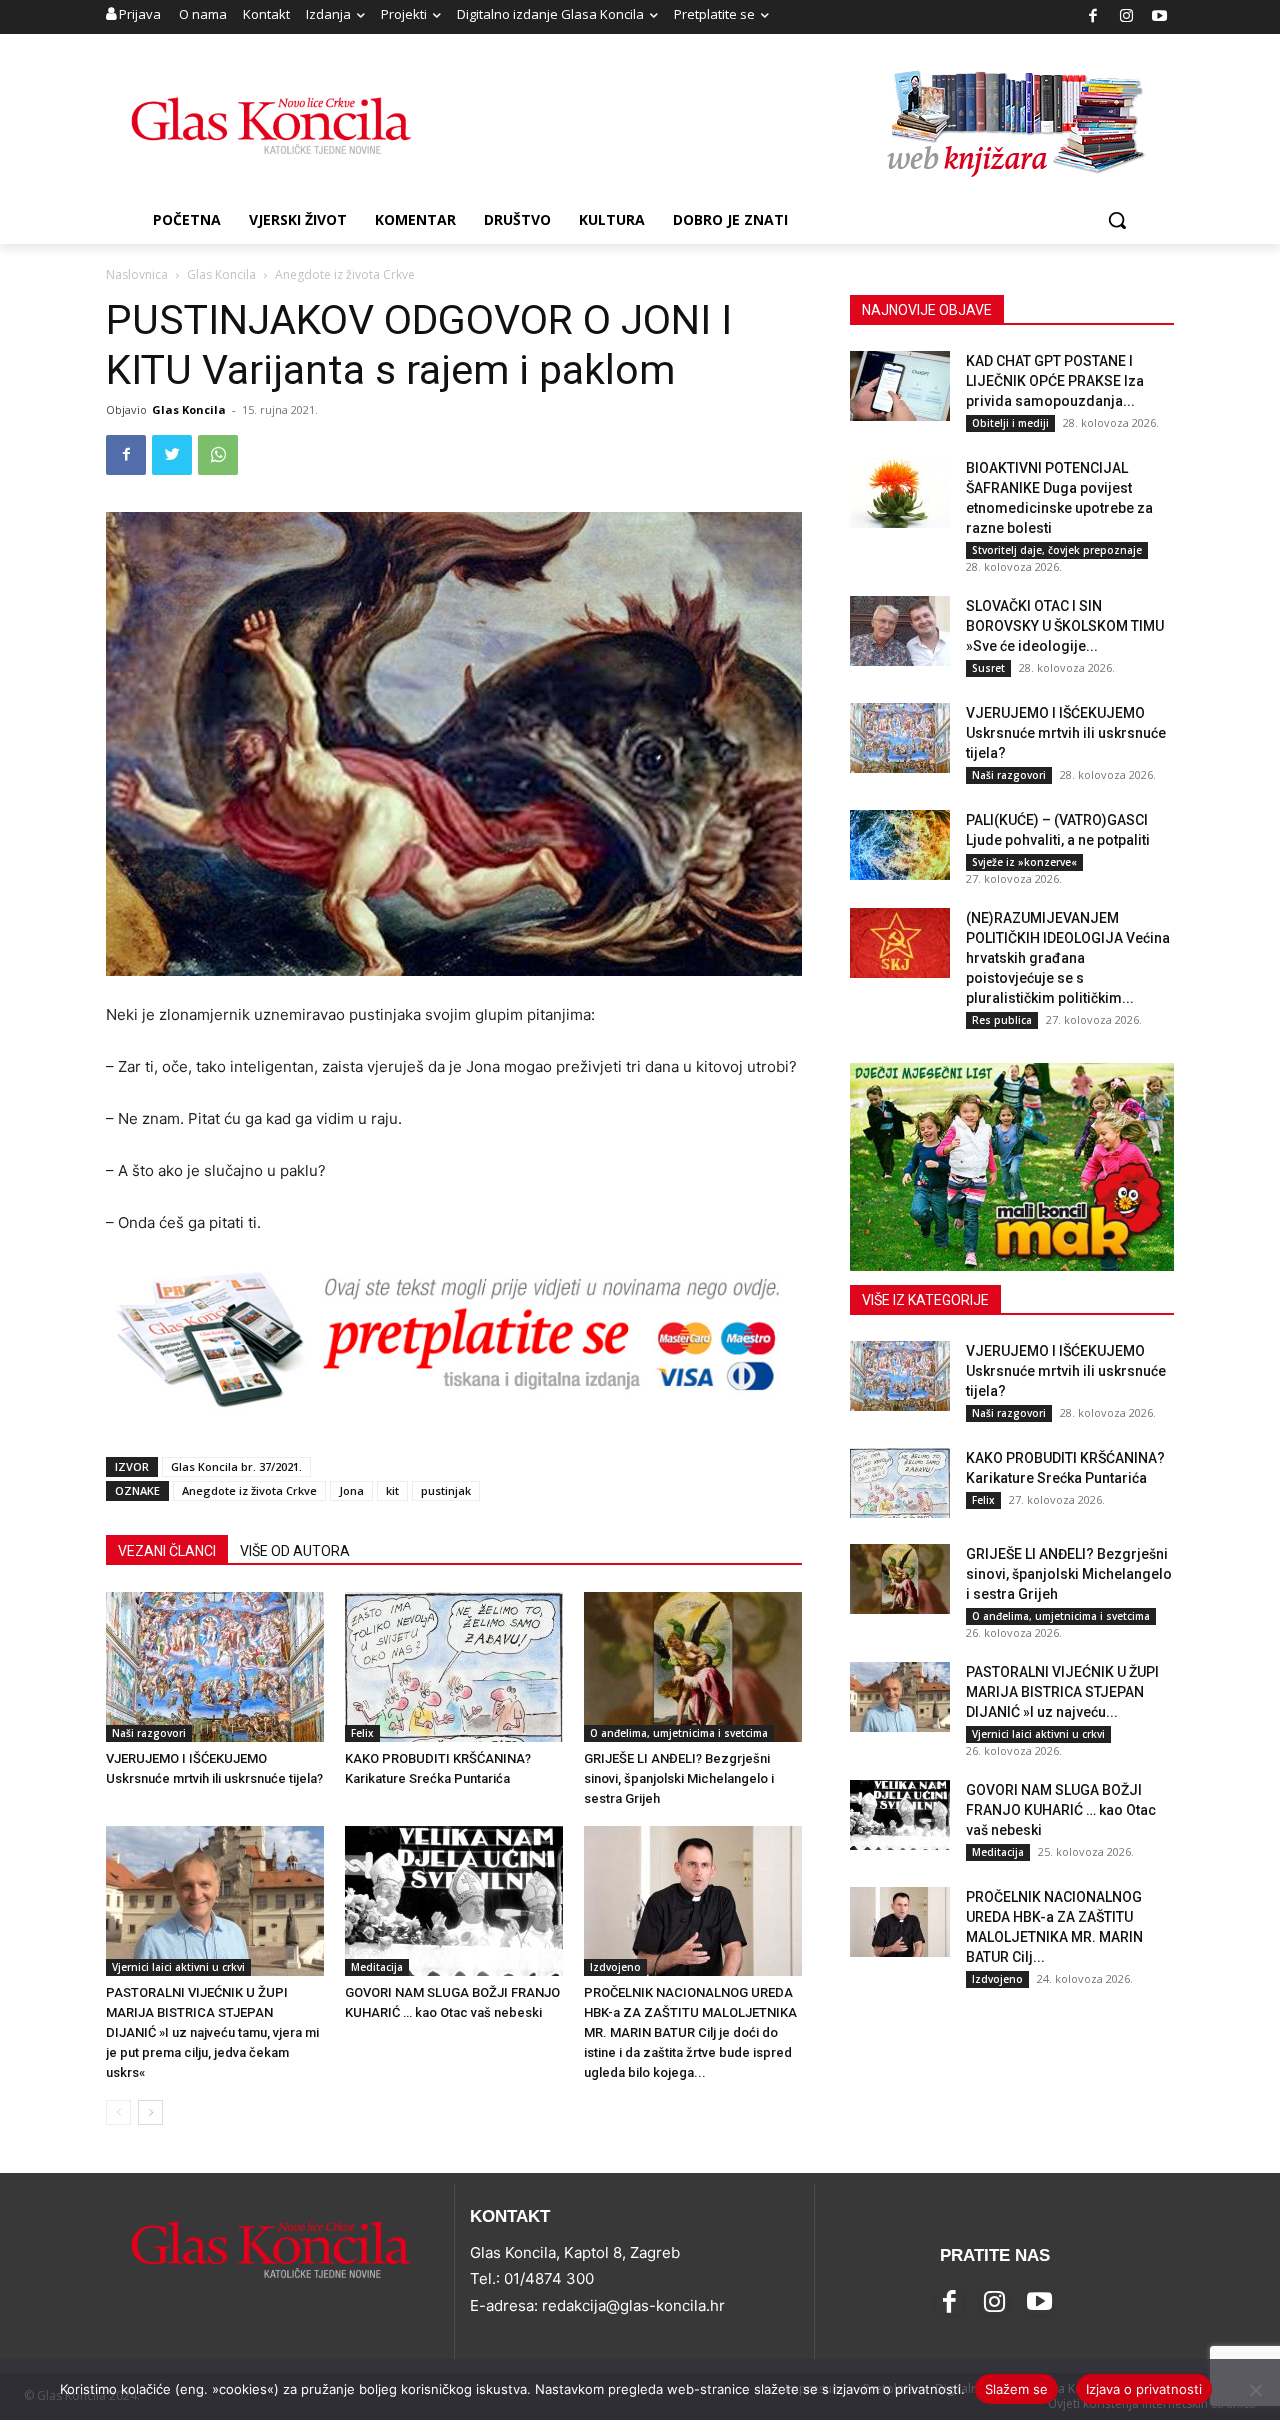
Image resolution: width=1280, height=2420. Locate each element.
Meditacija (377, 1967)
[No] (1255, 2390)
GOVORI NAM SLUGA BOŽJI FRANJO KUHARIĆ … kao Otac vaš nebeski (1061, 1810)
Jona (351, 1490)
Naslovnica (137, 274)
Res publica (1002, 1020)
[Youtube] (1160, 17)
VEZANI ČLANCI (167, 1551)
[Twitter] (172, 455)
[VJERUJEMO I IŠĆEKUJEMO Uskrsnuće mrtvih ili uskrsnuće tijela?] (215, 1667)
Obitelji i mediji (1010, 423)
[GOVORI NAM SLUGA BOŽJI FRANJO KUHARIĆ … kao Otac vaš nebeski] (454, 1901)
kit (392, 1490)
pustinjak (446, 1490)
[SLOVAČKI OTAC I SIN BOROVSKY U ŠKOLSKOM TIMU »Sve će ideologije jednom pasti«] (900, 631)
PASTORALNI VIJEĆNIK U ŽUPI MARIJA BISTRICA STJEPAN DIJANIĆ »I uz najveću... (1062, 1692)
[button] (1117, 220)
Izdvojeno (615, 1967)
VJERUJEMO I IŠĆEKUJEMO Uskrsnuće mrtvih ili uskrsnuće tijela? (1066, 733)
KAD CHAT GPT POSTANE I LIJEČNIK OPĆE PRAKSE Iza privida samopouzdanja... (1055, 381)
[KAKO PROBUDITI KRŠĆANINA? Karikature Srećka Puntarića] (454, 1667)
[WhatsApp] (218, 455)
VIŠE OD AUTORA (295, 1551)
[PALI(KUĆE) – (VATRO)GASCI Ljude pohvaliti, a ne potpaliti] (900, 845)
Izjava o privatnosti (1144, 2389)
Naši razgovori (149, 1733)
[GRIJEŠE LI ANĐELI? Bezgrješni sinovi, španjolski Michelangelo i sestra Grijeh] (693, 1667)
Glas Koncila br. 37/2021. (236, 1466)
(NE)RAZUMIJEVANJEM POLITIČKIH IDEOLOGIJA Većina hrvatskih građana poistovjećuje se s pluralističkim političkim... (1068, 958)
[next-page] (150, 2112)
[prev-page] (118, 2112)
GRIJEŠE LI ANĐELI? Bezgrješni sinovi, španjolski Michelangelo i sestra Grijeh (679, 1778)
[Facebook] (1093, 17)
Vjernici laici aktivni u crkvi (178, 1967)
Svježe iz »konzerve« (1024, 862)
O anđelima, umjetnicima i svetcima (679, 1733)
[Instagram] (1126, 17)
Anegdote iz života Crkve (249, 1490)
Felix (362, 1733)
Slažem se (1016, 2389)
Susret (988, 668)
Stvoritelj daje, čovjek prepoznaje (1057, 550)
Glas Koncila (221, 274)
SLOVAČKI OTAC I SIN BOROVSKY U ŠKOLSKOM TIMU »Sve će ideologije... (1065, 626)
